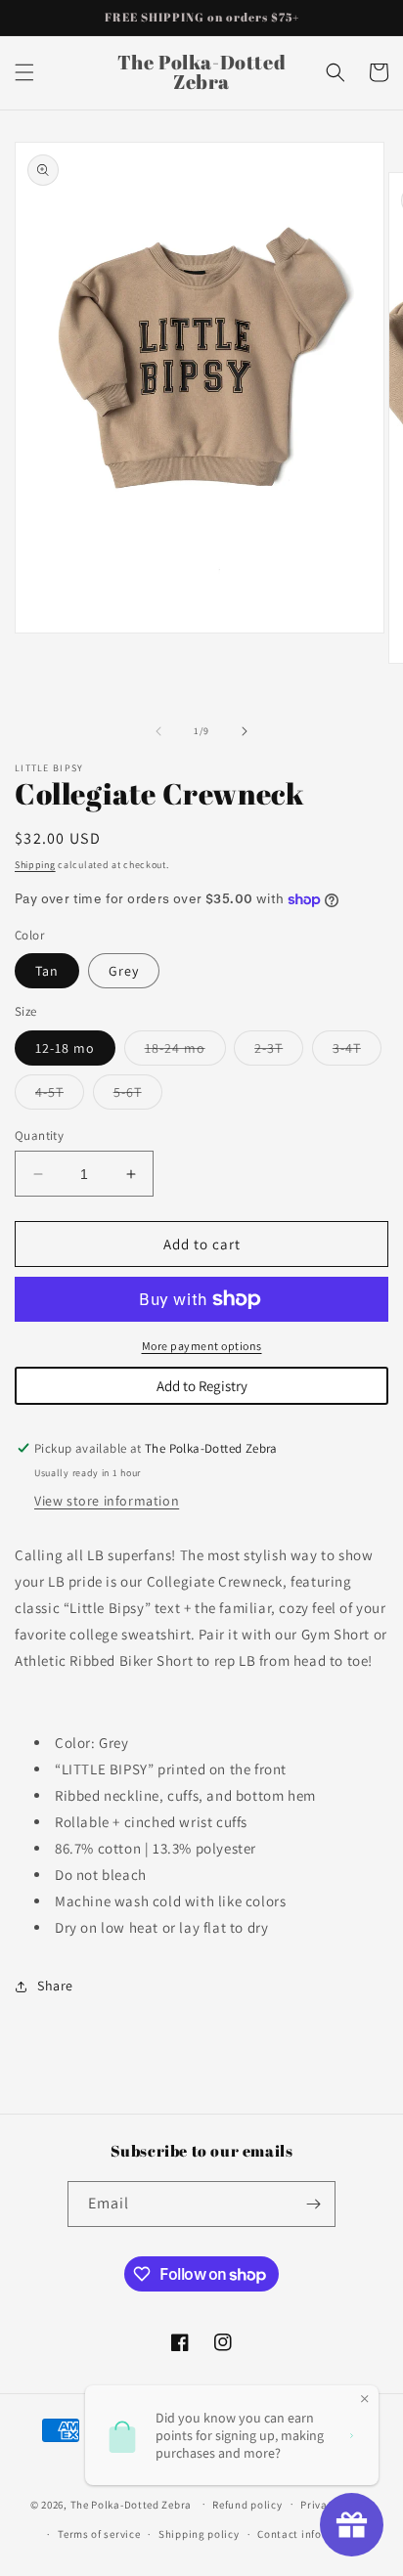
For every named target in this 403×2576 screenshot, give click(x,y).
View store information (107, 1501)
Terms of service (99, 2534)
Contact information (310, 2534)
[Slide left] (158, 731)
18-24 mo (185, 1052)
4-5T (60, 1096)
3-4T (357, 1052)
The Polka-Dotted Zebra (131, 2504)
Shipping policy (199, 2534)
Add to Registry (202, 1386)
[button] (24, 72)
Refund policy (247, 2505)
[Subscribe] (313, 2204)
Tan (47, 971)
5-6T (138, 1096)
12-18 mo (65, 1048)
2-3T (279, 1052)
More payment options (202, 1346)
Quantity (39, 1135)
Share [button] (55, 1986)
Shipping (35, 865)
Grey (124, 971)
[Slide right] (245, 731)
